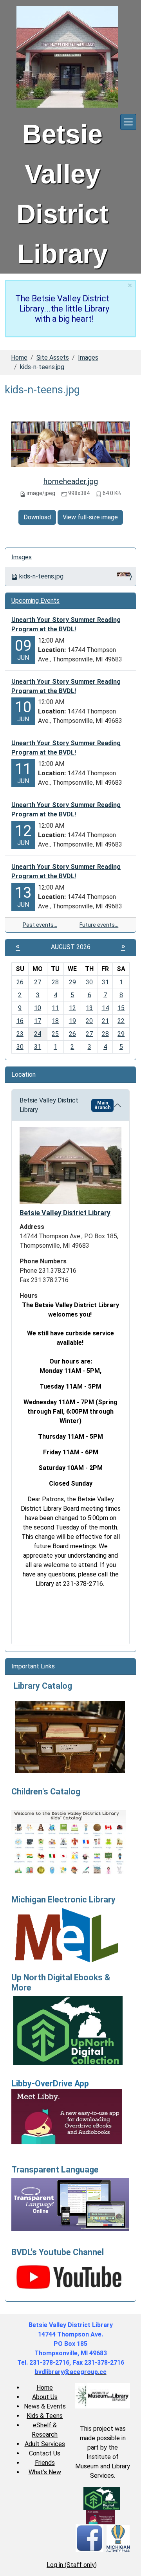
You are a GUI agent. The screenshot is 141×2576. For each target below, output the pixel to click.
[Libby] (100, 2517)
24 (38, 1034)
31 (105, 982)
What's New (45, 2472)
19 (72, 1021)
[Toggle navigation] (128, 122)
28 (55, 982)
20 (89, 1021)
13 (89, 1008)
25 (55, 1034)
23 (20, 1034)
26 (20, 982)
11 (55, 1008)
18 (55, 1021)
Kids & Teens (45, 2416)
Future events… (99, 925)
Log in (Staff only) (72, 2565)
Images (88, 358)
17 (38, 1021)
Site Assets (53, 358)
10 (38, 1008)
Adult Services (45, 2444)
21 (105, 1021)
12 (72, 1008)
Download (37, 517)
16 (20, 1021)
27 (38, 982)
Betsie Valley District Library (65, 1105)
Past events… (40, 925)
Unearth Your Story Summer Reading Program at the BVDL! (66, 624)
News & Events (45, 2406)
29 (72, 982)
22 (121, 1021)
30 (89, 982)
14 (105, 1008)
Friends (45, 2463)
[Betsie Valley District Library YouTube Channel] (70, 2276)
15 (121, 1008)
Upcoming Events (35, 601)
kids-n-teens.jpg (41, 576)
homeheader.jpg (71, 481)
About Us (45, 2397)
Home (19, 358)
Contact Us (45, 2453)
